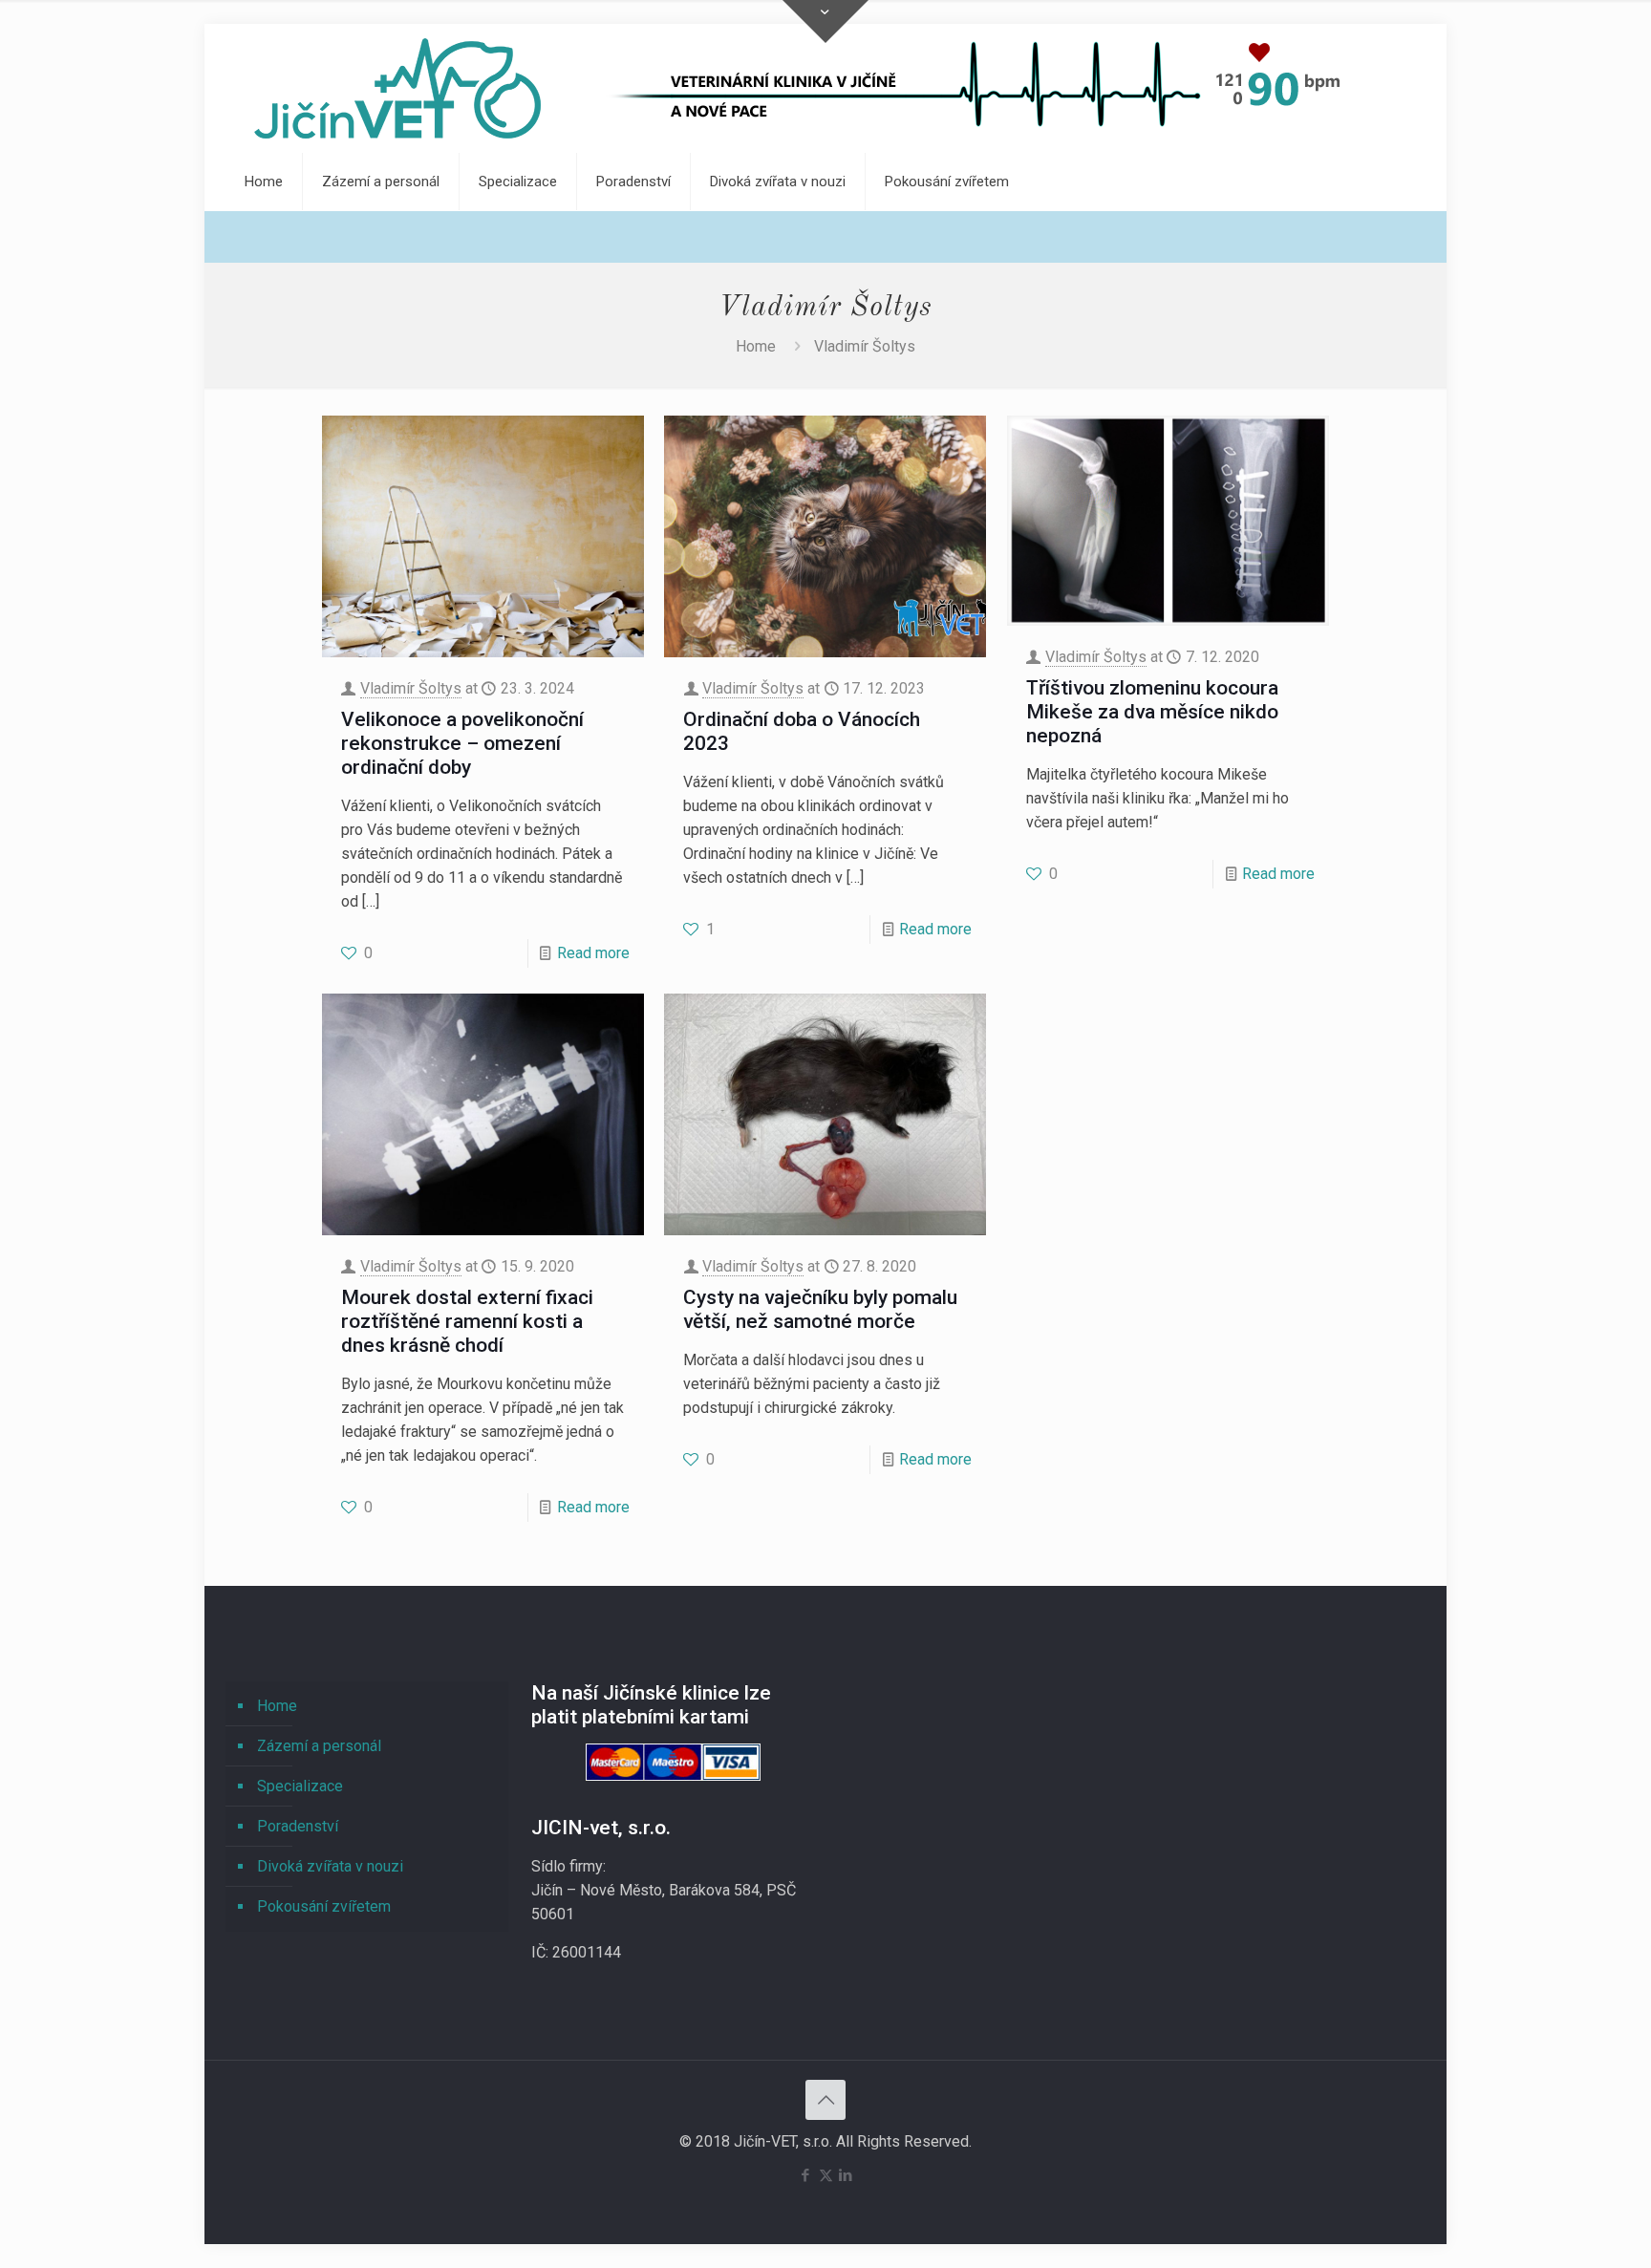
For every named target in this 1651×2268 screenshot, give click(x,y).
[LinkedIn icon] (846, 2175)
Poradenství (298, 1826)
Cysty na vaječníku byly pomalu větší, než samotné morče (820, 1309)
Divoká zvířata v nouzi (330, 1866)
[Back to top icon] (825, 2100)
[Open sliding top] (825, 21)
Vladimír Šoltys (411, 688)
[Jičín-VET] (397, 88)
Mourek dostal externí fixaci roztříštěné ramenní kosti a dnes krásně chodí (467, 1321)
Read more (593, 953)
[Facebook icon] (806, 2175)
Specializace (300, 1786)
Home (756, 346)
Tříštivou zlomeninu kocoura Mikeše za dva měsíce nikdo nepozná (1152, 712)
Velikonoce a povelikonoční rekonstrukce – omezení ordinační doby (462, 743)
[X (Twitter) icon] (826, 2175)
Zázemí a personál (319, 1746)
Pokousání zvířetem (324, 1906)
